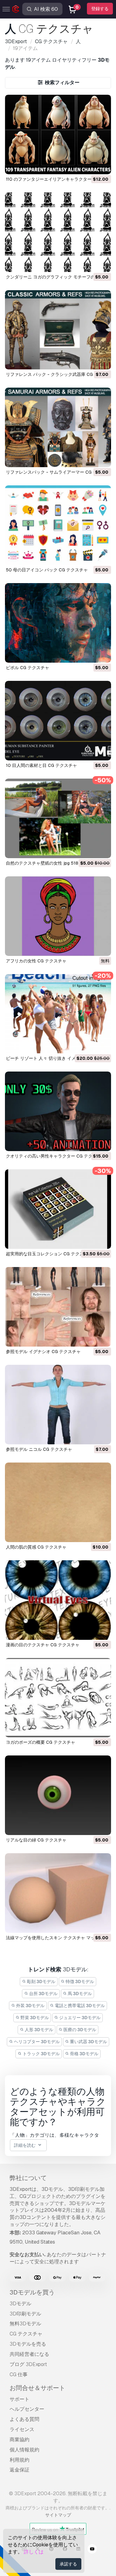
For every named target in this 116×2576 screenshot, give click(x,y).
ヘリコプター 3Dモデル (36, 2042)
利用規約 (19, 2460)
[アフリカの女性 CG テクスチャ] (58, 916)
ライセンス (22, 2429)
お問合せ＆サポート (37, 2388)
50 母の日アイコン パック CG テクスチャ (47, 570)
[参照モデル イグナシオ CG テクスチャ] (58, 1307)
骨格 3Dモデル (84, 2054)
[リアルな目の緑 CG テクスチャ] (58, 1795)
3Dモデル (20, 2304)
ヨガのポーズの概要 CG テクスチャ (41, 1742)
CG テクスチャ (26, 2334)
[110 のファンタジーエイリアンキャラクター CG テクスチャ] (58, 134)
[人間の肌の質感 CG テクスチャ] (58, 1502)
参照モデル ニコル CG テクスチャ (39, 1449)
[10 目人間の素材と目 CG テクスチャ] (58, 721)
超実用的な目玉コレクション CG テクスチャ (49, 1254)
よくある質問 (24, 2419)
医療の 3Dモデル (79, 2030)
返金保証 (19, 2470)
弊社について (28, 2178)
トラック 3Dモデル (41, 2054)
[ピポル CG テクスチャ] (58, 623)
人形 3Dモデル (39, 2030)
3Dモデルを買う (32, 2292)
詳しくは (34, 2552)
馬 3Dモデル (79, 1994)
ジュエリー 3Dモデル (79, 2018)
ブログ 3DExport (28, 2364)
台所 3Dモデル (43, 1994)
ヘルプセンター (27, 2409)
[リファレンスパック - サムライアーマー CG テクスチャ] (58, 427)
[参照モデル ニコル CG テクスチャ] (58, 1405)
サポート (19, 2399)
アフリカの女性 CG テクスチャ (36, 961)
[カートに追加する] (89, 166)
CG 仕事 (19, 2374)
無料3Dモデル (25, 2324)
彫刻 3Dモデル (41, 1981)
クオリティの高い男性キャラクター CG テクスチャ (56, 1156)
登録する (100, 9)
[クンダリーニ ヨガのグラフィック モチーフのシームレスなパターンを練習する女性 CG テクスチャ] (58, 232)
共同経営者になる (29, 2354)
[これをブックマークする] (102, 166)
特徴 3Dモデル (79, 1981)
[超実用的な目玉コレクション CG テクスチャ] (58, 1209)
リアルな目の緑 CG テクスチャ (36, 1840)
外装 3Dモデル (30, 2006)
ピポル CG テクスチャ (28, 668)
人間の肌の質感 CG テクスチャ (36, 1547)
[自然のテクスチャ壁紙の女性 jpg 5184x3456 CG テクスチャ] (58, 818)
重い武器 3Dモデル (88, 2042)
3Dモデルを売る (28, 2344)
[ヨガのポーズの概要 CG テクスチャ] (58, 1698)
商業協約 (19, 2440)
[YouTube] (92, 2550)
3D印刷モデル (25, 2314)
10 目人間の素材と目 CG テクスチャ (41, 765)
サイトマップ (58, 2515)
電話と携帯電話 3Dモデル (79, 2006)
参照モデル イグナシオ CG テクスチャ (43, 1352)
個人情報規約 (24, 2450)
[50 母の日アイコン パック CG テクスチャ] (58, 525)
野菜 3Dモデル (34, 2018)
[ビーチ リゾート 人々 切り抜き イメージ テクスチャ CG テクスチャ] (58, 1014)
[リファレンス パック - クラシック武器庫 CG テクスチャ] (58, 330)
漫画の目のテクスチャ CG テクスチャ (43, 1645)
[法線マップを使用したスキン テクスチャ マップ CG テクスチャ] (58, 1893)
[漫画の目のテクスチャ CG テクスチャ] (58, 1600)
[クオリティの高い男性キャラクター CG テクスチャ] (58, 1111)
